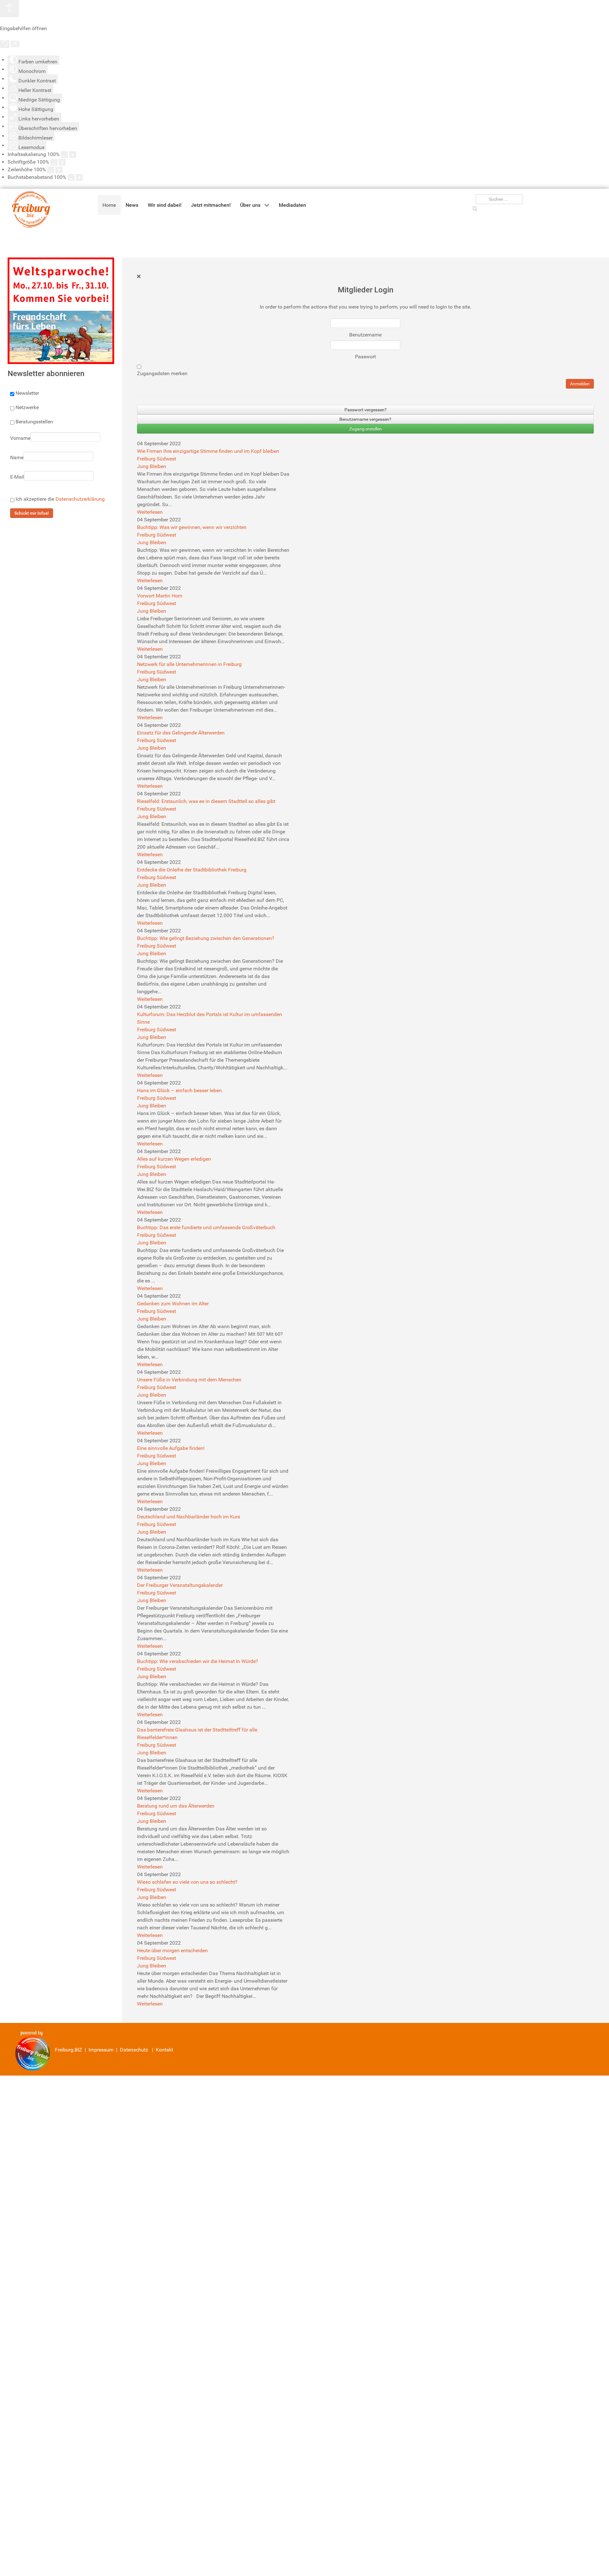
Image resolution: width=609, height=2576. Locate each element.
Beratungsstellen (34, 422)
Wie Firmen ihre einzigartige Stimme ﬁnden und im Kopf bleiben (208, 451)
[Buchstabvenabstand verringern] (71, 177)
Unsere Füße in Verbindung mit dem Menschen (189, 1380)
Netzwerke (27, 407)
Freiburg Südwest (157, 459)
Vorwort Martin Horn (160, 596)
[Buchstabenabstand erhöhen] (79, 177)
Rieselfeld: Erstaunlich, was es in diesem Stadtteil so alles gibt (206, 801)
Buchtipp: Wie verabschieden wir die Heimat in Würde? (198, 1661)
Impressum (101, 2050)
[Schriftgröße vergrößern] (62, 162)
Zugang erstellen (366, 429)
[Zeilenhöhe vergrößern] (59, 170)
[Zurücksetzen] (5, 44)
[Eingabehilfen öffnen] (10, 9)
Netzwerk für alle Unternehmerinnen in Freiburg (189, 664)
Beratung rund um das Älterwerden (176, 1806)
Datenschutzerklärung (80, 499)
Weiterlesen (150, 512)
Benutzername (365, 335)
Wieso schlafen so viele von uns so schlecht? (187, 1882)
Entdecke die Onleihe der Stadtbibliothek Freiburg (192, 870)
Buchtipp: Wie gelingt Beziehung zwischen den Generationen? (206, 938)
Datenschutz (134, 2050)
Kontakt (164, 2050)
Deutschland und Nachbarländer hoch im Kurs (189, 1517)
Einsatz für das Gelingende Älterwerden (181, 733)
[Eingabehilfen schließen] (15, 44)
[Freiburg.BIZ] (26, 209)
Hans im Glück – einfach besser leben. (180, 1090)
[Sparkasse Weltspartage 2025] (61, 310)
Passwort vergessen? (366, 410)
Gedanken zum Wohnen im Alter (173, 1304)
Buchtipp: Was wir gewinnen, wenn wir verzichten (192, 527)
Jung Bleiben (152, 466)
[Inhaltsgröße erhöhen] (73, 155)
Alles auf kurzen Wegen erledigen (174, 1159)
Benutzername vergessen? (365, 419)
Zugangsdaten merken (162, 373)
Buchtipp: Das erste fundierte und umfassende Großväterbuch (206, 1227)
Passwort (365, 357)
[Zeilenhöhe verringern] (51, 170)
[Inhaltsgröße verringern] (64, 155)
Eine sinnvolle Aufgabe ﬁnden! (171, 1448)
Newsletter (27, 393)
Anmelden (580, 384)
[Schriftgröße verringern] (54, 162)
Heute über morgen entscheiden (172, 1950)
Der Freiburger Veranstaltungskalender (180, 1585)
